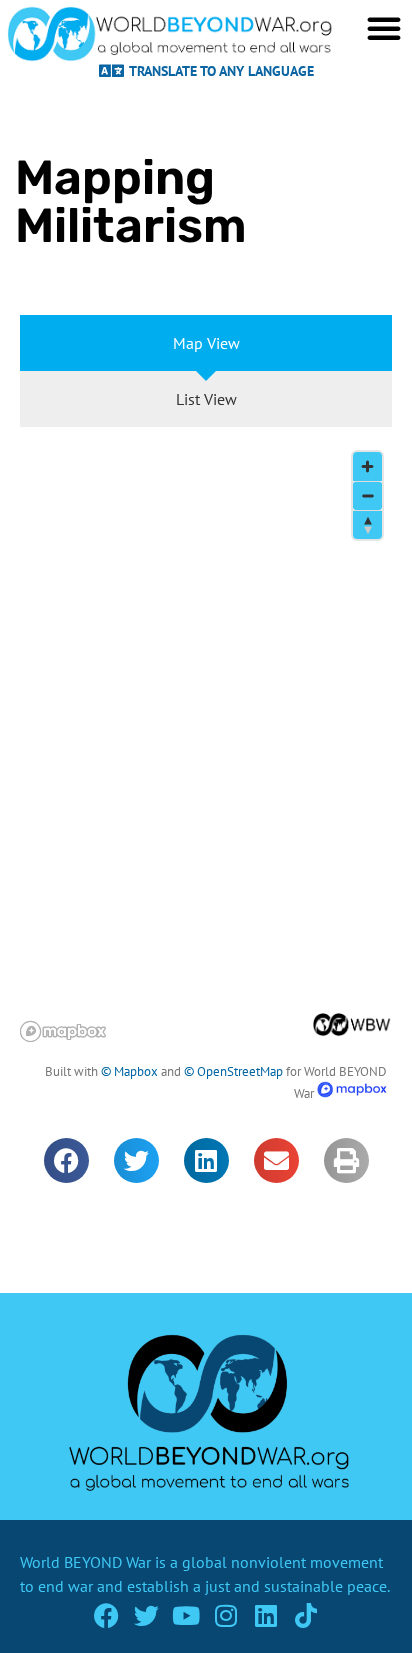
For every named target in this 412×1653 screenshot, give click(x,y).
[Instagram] (226, 1615)
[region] (206, 742)
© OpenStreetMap (233, 1071)
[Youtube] (186, 1615)
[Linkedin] (266, 1615)
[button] (66, 1160)
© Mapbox (129, 1071)
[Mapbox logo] (63, 1031)
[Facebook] (106, 1615)
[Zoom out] (367, 495)
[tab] (206, 343)
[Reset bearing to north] (367, 524)
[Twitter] (146, 1615)
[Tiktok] (306, 1615)
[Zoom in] (367, 466)
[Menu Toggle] (384, 28)
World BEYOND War (85, 1562)
